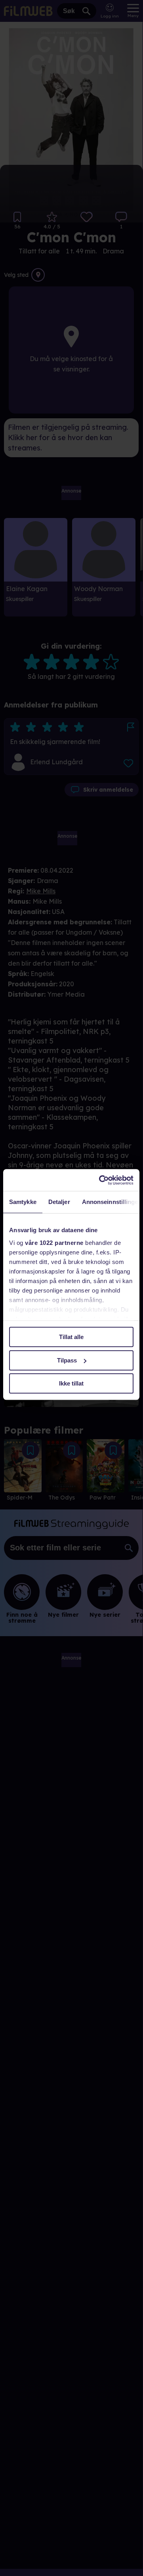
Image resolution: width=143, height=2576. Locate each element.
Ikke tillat (71, 1383)
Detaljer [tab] (59, 1202)
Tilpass (67, 1360)
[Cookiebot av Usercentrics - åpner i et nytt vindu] (101, 1180)
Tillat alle (71, 1337)
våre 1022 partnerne (54, 1243)
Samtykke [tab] (23, 1202)
